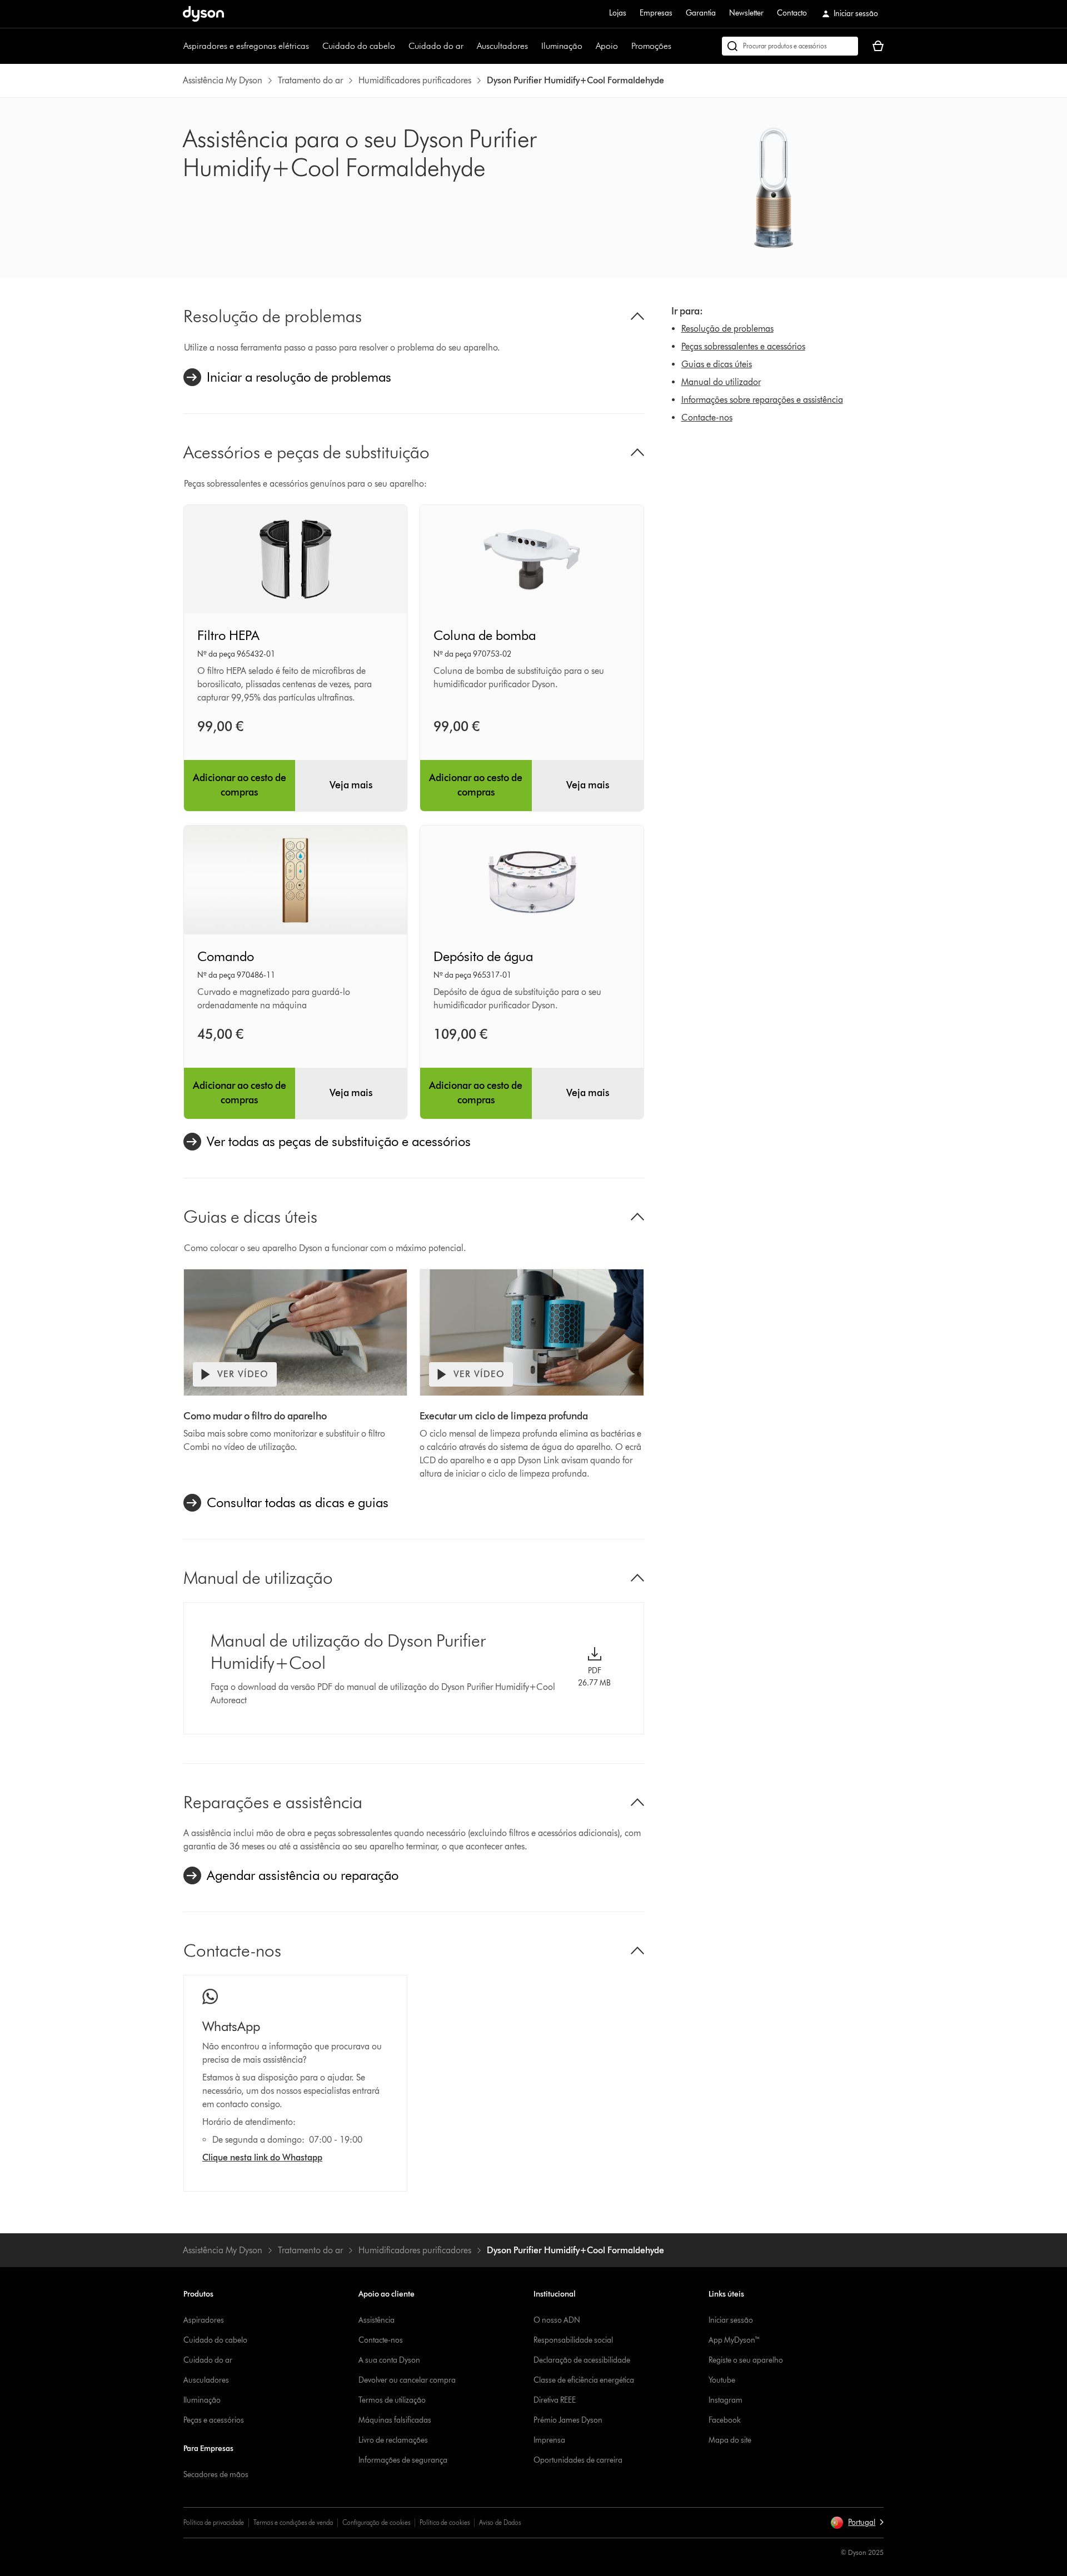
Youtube (722, 2380)
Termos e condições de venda (293, 2522)
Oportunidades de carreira (578, 2460)
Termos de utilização (392, 2400)
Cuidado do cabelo (359, 46)
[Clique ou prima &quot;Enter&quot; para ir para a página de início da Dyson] (203, 14)
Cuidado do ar (436, 46)
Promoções (651, 46)
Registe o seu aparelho (746, 2360)
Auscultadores (502, 46)
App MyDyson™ (734, 2340)
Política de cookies (445, 2522)
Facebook (725, 2420)
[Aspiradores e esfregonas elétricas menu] (315, 46)
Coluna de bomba (485, 635)
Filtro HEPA (228, 635)
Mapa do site (730, 2440)
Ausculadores (206, 2380)
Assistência (377, 2320)
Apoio (607, 46)
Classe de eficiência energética (584, 2380)
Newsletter (746, 13)
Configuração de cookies (376, 2522)
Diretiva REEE (555, 2400)
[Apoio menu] (624, 46)
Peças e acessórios (214, 2420)
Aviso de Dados (500, 2522)
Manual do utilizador (721, 382)
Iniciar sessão (731, 2320)
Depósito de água (483, 956)
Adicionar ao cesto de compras (240, 785)
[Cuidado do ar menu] (469, 46)
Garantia (701, 13)
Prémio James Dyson (568, 2420)
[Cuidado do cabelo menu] (401, 46)
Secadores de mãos (216, 2475)
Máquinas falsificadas (395, 2420)
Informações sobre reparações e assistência (762, 400)
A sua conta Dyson (389, 2360)
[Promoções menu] (677, 46)
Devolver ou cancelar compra (407, 2380)
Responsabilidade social (573, 2340)
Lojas (618, 13)
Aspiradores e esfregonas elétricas (246, 46)
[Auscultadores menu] (533, 46)
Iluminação (562, 46)
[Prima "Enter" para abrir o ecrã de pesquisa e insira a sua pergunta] (790, 46)
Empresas (656, 13)
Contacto (792, 13)
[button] (857, 2523)
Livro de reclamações (393, 2440)
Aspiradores (204, 2320)
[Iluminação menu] (588, 46)
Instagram (726, 2400)
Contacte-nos (707, 417)
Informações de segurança (403, 2460)
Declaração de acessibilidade (582, 2360)
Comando (226, 956)
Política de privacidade (214, 2522)
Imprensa (549, 2440)
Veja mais (351, 785)
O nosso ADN (557, 2320)
